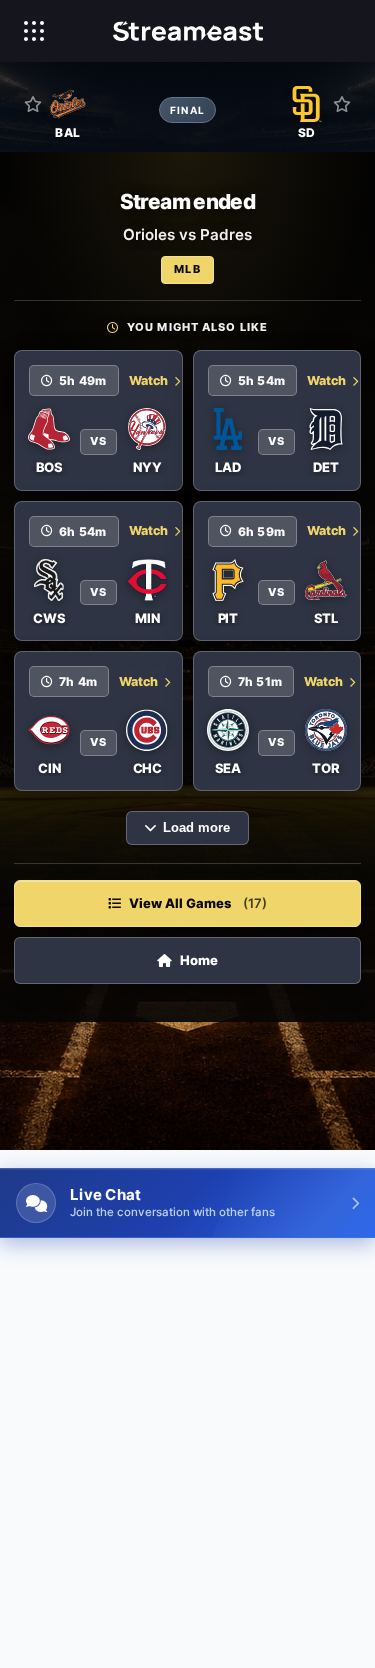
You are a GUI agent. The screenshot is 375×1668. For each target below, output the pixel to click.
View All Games (198, 903)
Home (199, 960)
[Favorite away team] (342, 104)
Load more (196, 828)
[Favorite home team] (33, 104)
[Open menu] (34, 31)
